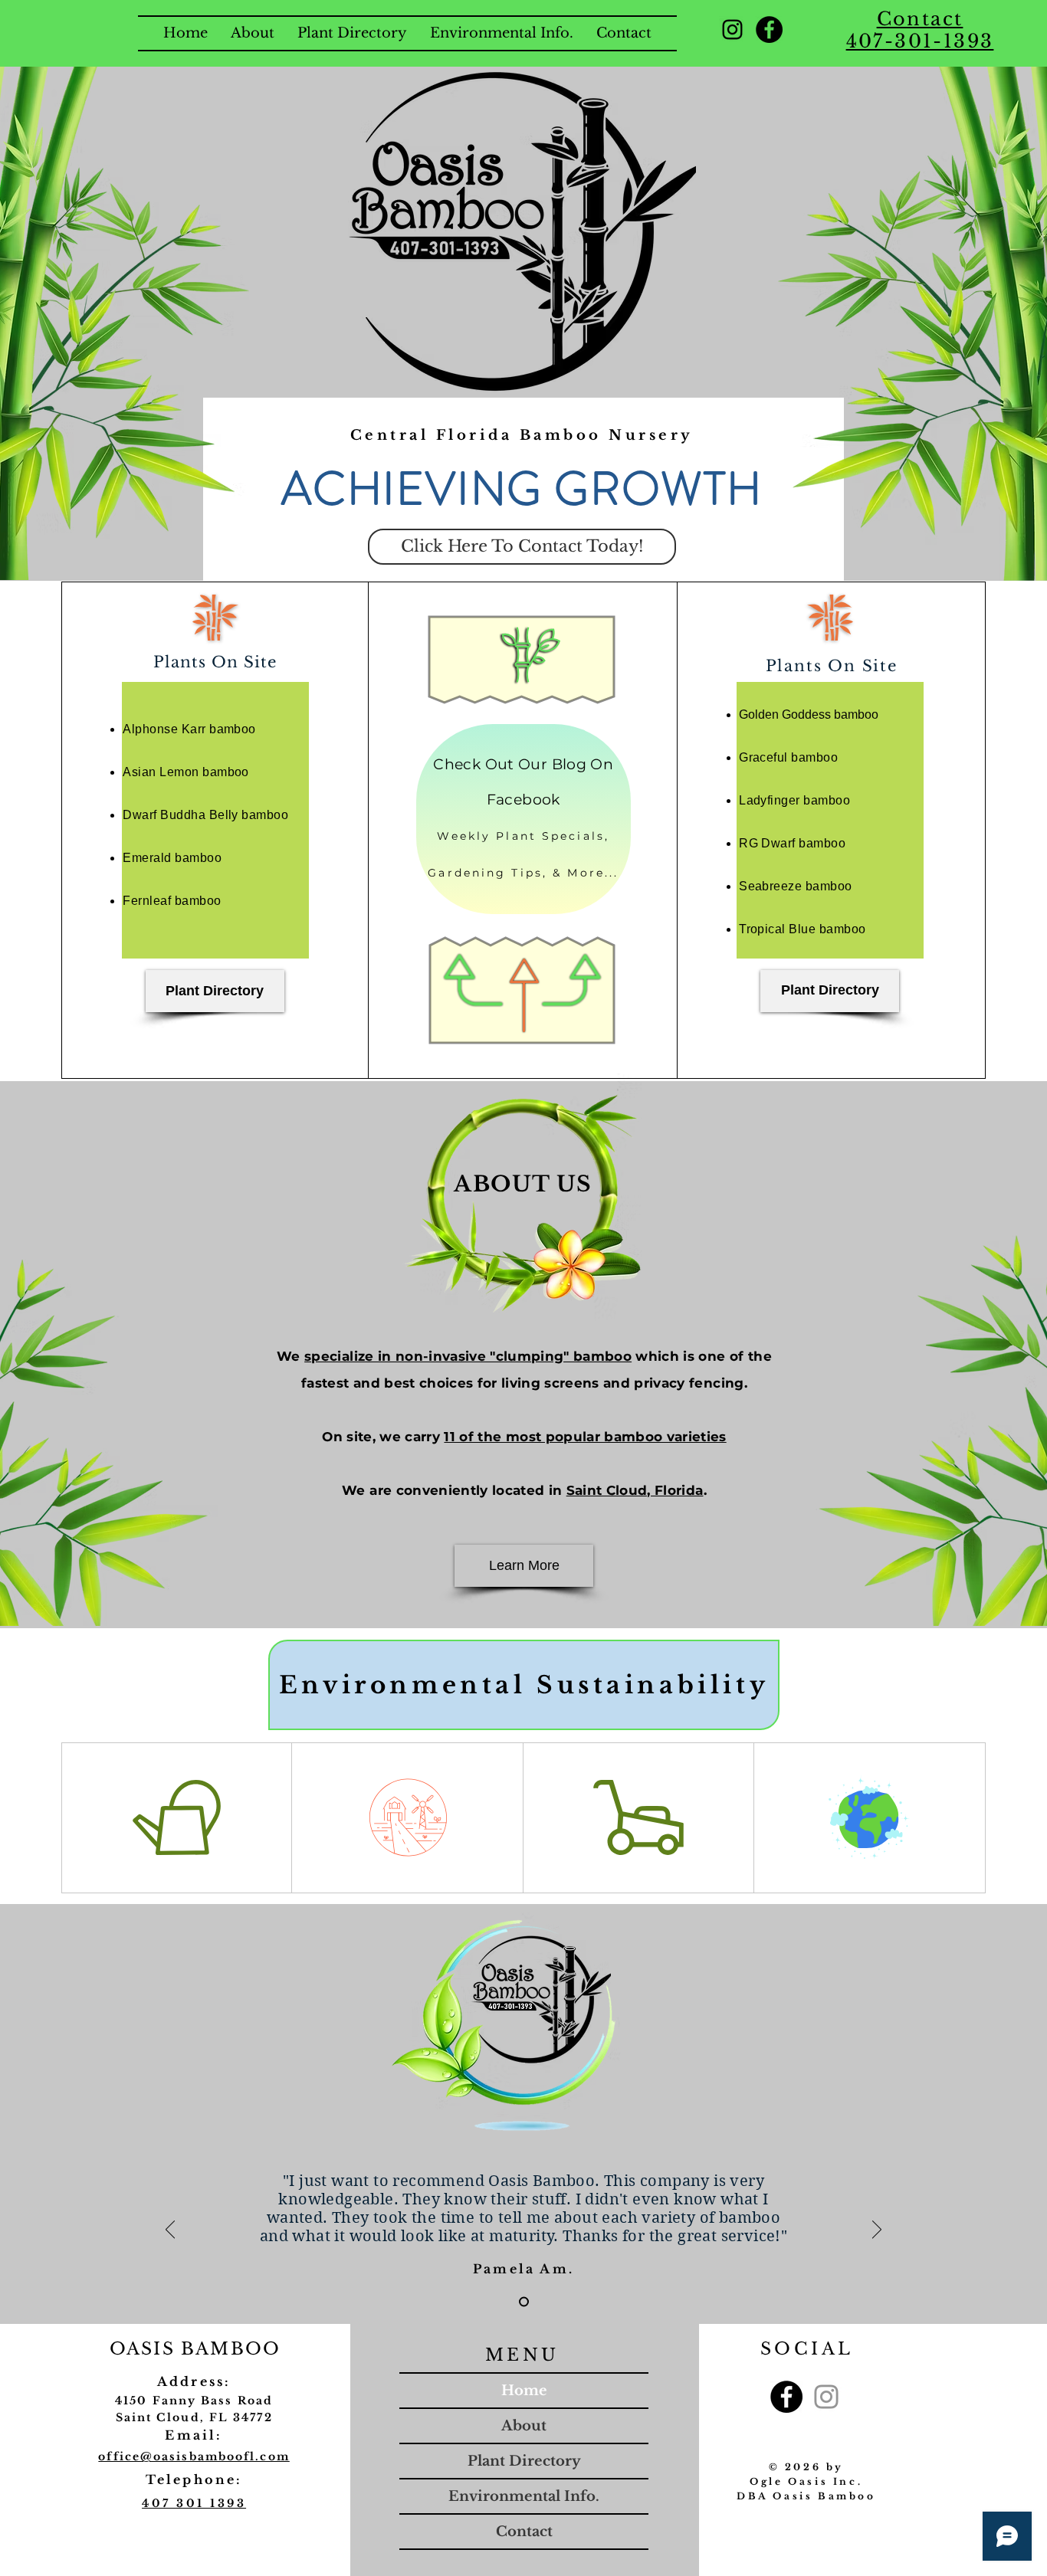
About (524, 2426)
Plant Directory (524, 2461)
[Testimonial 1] (524, 2302)
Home (524, 2391)
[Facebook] (769, 29)
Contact (524, 2532)
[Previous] (170, 2230)
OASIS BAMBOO (195, 2349)
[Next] (877, 2230)
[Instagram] (732, 29)
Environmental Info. (524, 2496)
